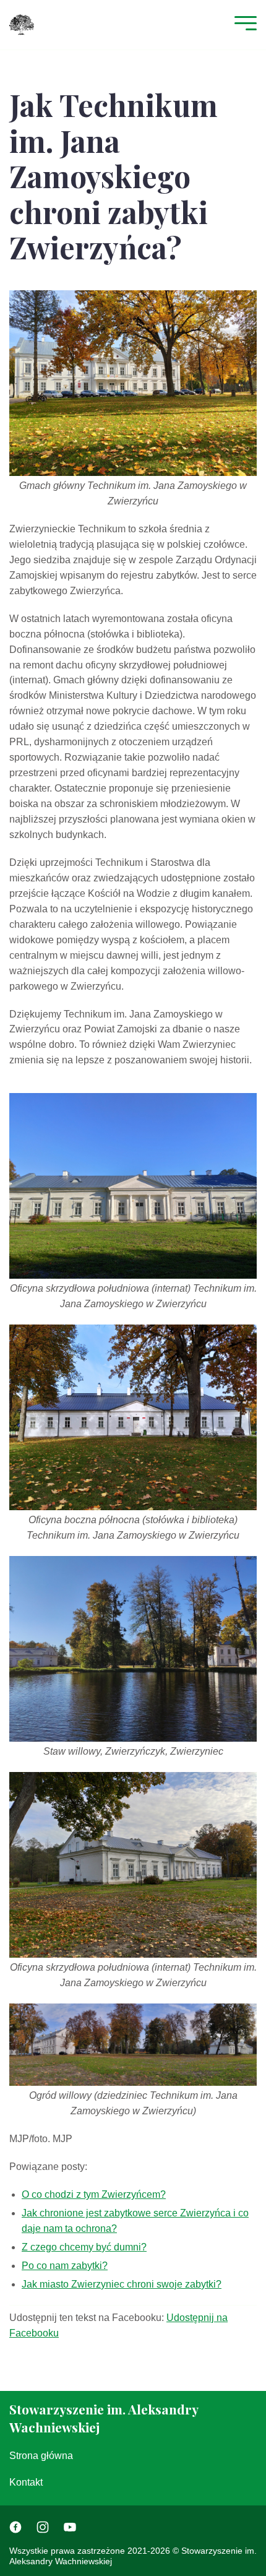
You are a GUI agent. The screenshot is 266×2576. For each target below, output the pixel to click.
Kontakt (26, 2482)
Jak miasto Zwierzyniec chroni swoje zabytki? (122, 2284)
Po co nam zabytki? (65, 2266)
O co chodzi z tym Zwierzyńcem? (94, 2194)
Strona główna (41, 2456)
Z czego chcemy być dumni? (84, 2247)
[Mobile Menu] (242, 24)
